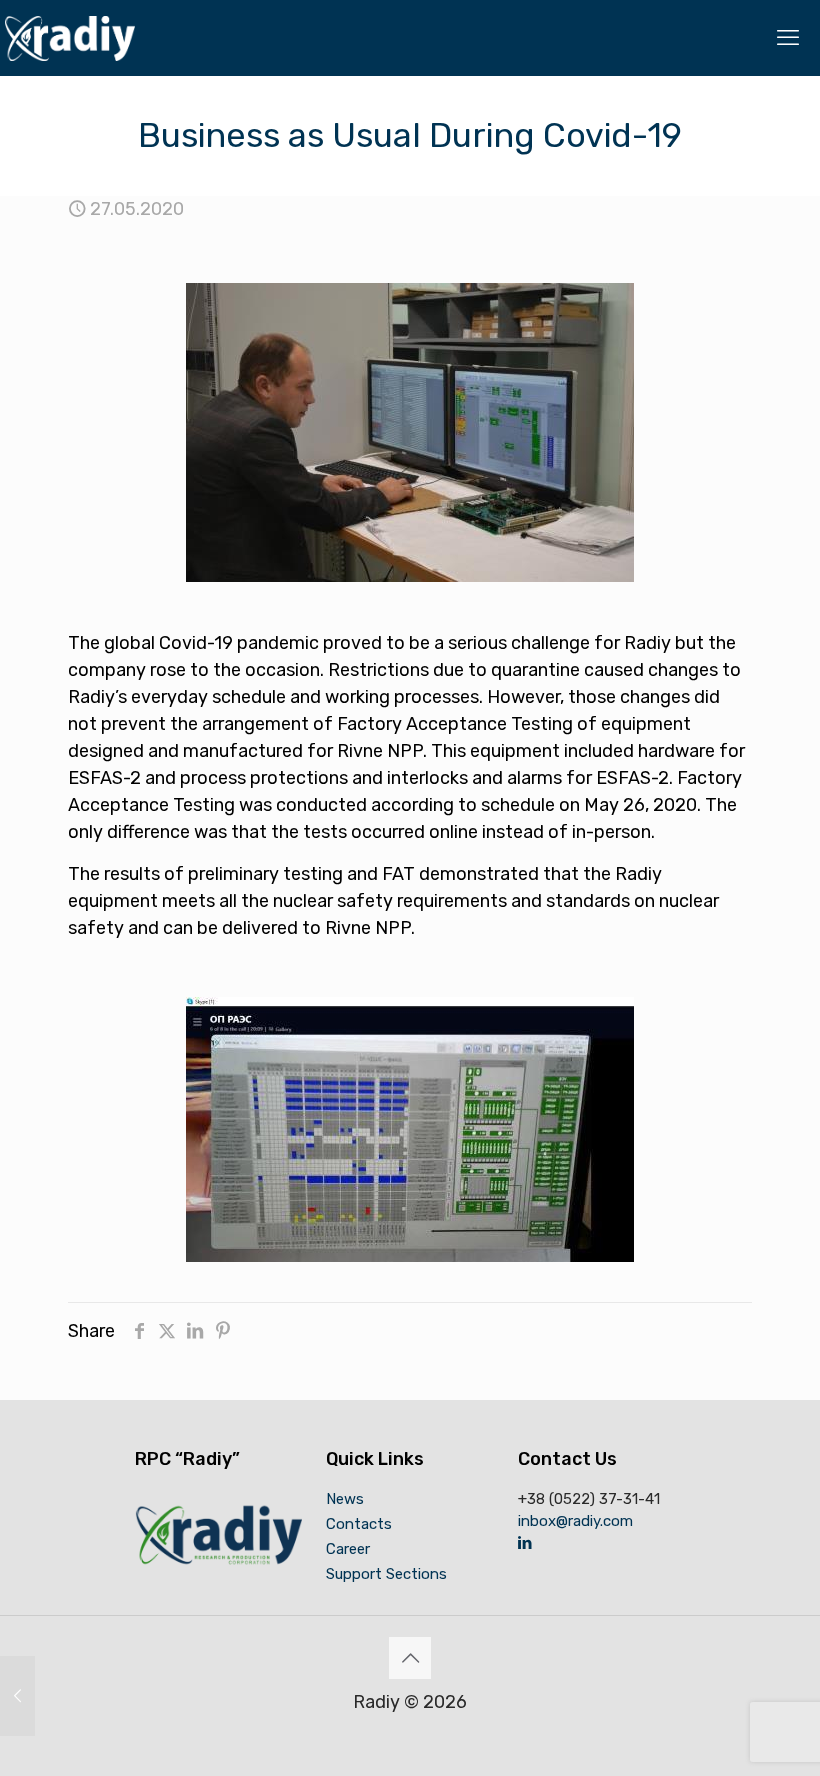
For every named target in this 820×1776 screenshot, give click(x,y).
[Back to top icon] (410, 1658)
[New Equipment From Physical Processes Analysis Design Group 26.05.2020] (17, 1696)
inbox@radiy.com (575, 1521)
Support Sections (386, 1574)
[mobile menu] (788, 38)
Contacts (359, 1524)
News (345, 1499)
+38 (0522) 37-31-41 (589, 1499)
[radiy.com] (70, 37)
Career (348, 1549)
